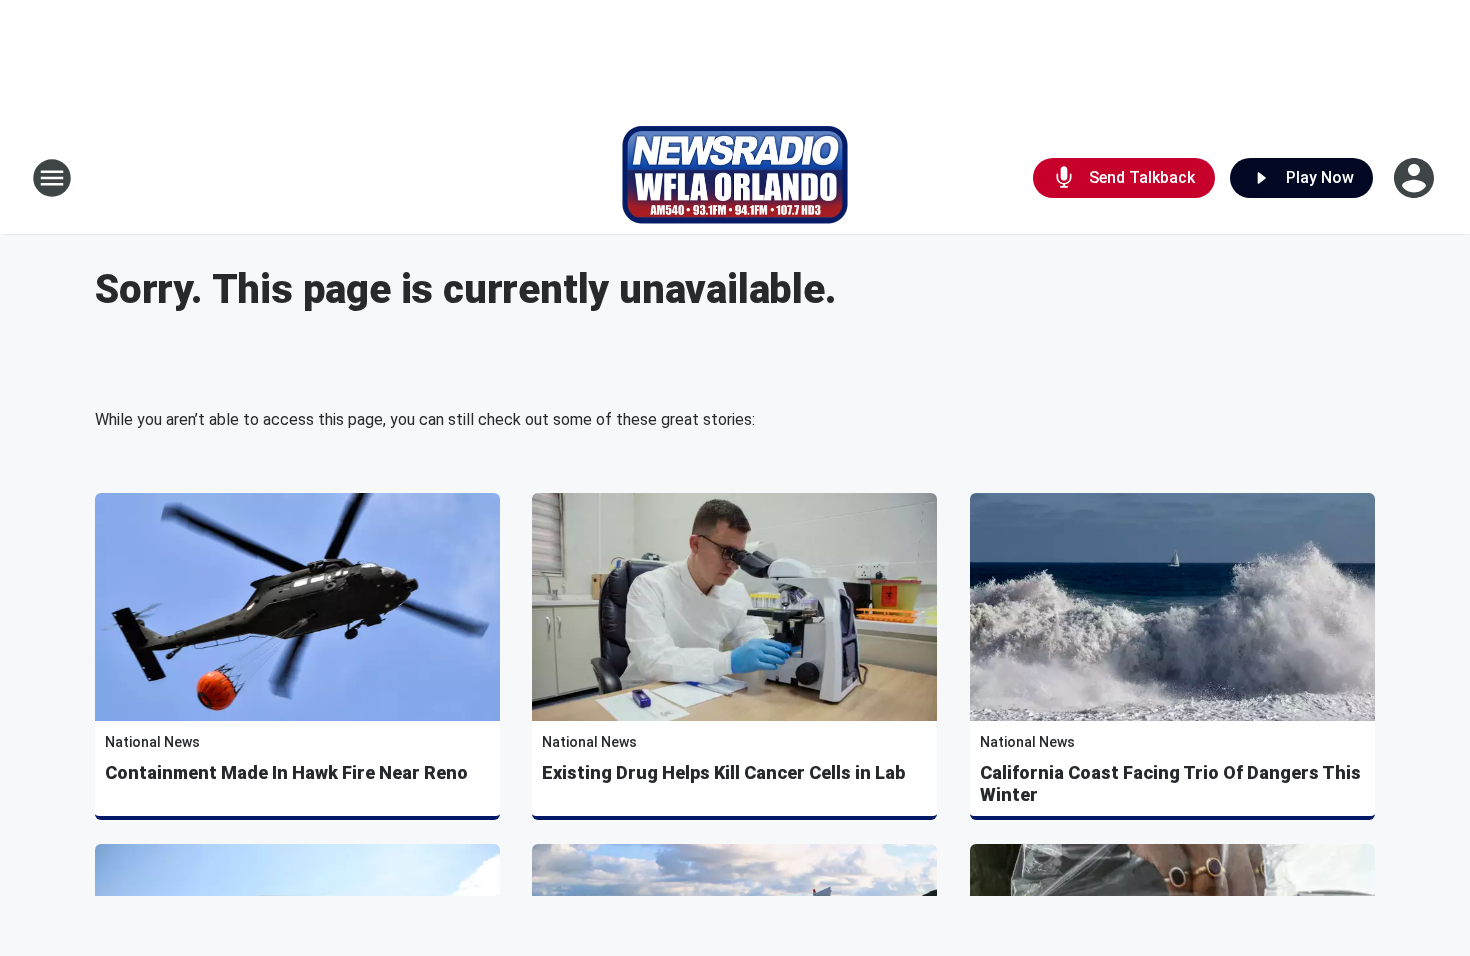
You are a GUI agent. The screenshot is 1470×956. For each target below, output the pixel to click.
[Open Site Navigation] (52, 178)
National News (152, 742)
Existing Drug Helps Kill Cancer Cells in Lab (723, 772)
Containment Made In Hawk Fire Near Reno (286, 772)
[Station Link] (735, 178)
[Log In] (1416, 178)
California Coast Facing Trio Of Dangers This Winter (1170, 783)
